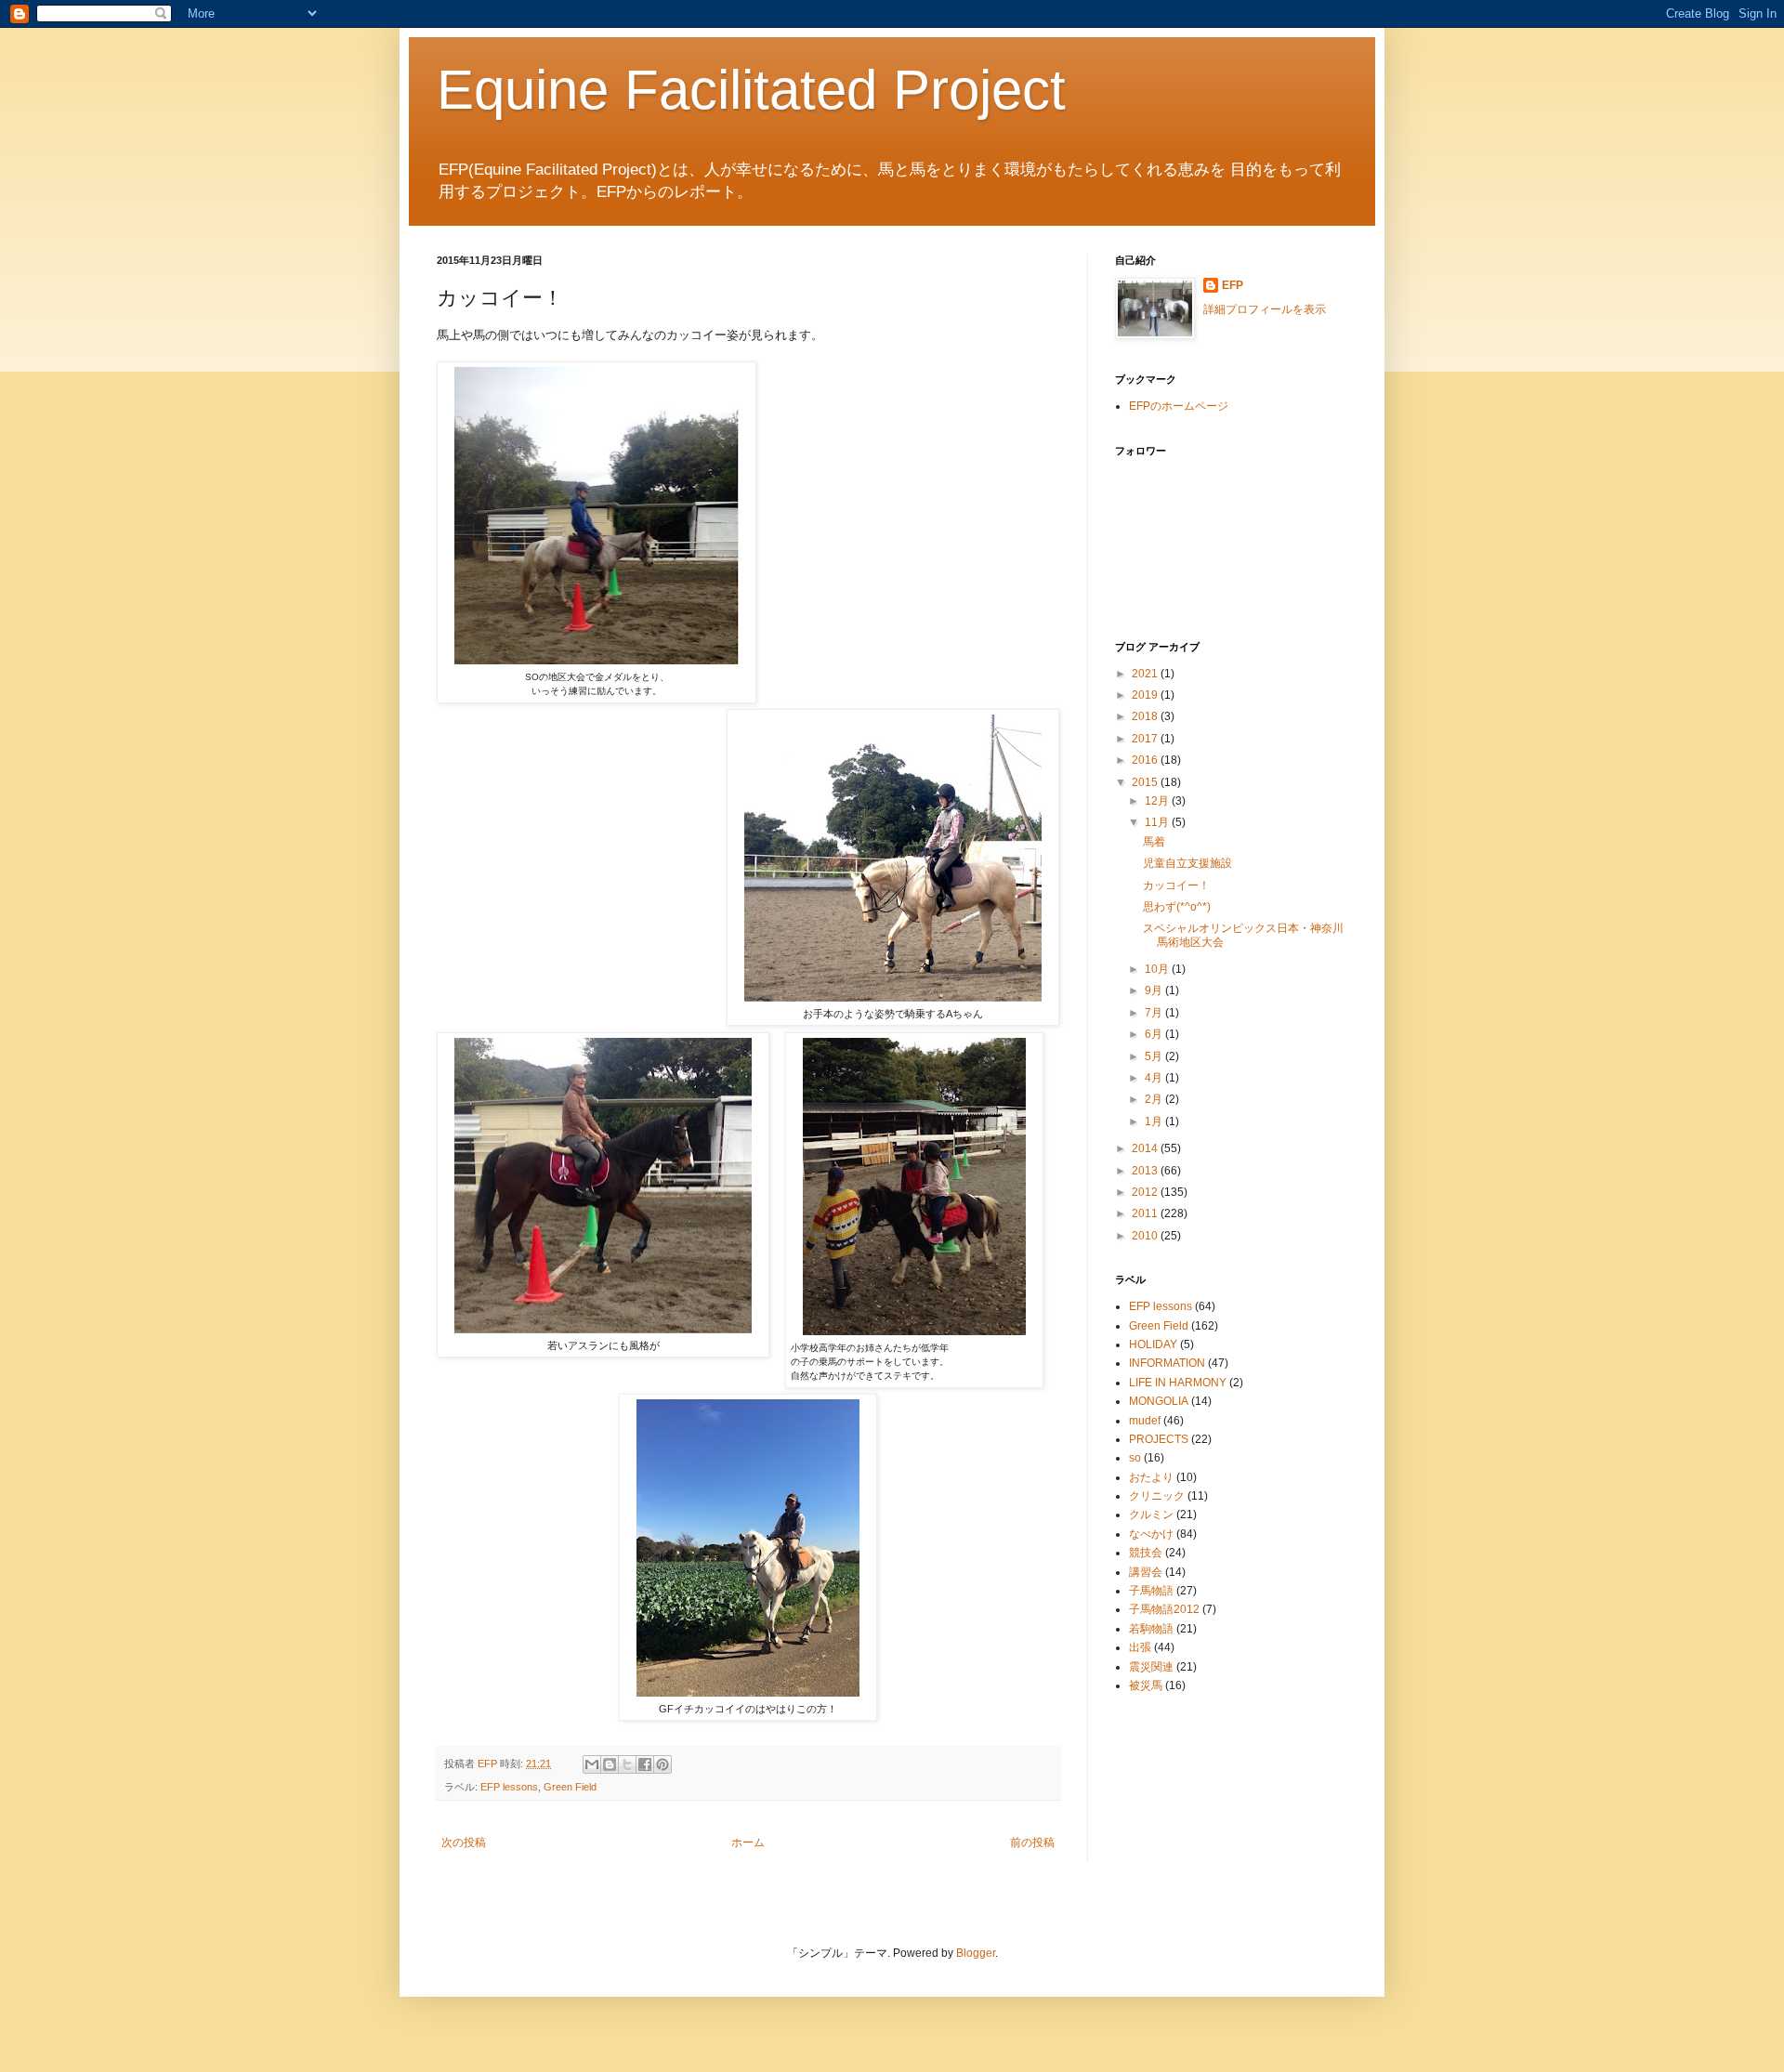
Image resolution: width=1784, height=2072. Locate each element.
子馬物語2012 (1164, 1609)
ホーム (748, 1843)
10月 (1158, 969)
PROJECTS (1159, 1439)
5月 (1155, 1056)
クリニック (1157, 1496)
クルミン (1151, 1515)
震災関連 (1151, 1667)
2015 (1146, 782)
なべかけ (1151, 1534)
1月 (1155, 1121)
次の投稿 (464, 1843)
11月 (1158, 822)
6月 (1155, 1034)
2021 (1146, 674)
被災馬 (1146, 1685)
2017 (1146, 739)
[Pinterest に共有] (662, 1764)
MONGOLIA (1159, 1401)
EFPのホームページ (1179, 406)
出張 (1140, 1647)
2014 (1146, 1148)
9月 (1155, 990)
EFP (1233, 285)
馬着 (1154, 842)
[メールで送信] (592, 1764)
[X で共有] (627, 1764)
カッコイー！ (1176, 885)
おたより (1151, 1477)
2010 (1146, 1236)
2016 (1146, 760)
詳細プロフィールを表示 (1265, 309)
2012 (1146, 1192)
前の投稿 (1032, 1843)
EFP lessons (509, 1787)
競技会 (1146, 1553)
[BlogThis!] (610, 1764)
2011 (1146, 1213)
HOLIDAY (1153, 1344)
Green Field (570, 1787)
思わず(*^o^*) (1177, 907)
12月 (1158, 801)
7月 (1155, 1013)
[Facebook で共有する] (645, 1764)
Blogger (976, 1953)
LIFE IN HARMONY (1178, 1383)
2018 (1146, 716)
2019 (1146, 695)
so (1135, 1458)
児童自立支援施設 (1187, 863)
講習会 (1146, 1572)
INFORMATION (1167, 1363)
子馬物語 (1151, 1591)
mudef (1145, 1421)
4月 (1155, 1078)
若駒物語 (1151, 1629)
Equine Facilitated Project (751, 90)
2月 (1155, 1099)
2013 (1146, 1171)
